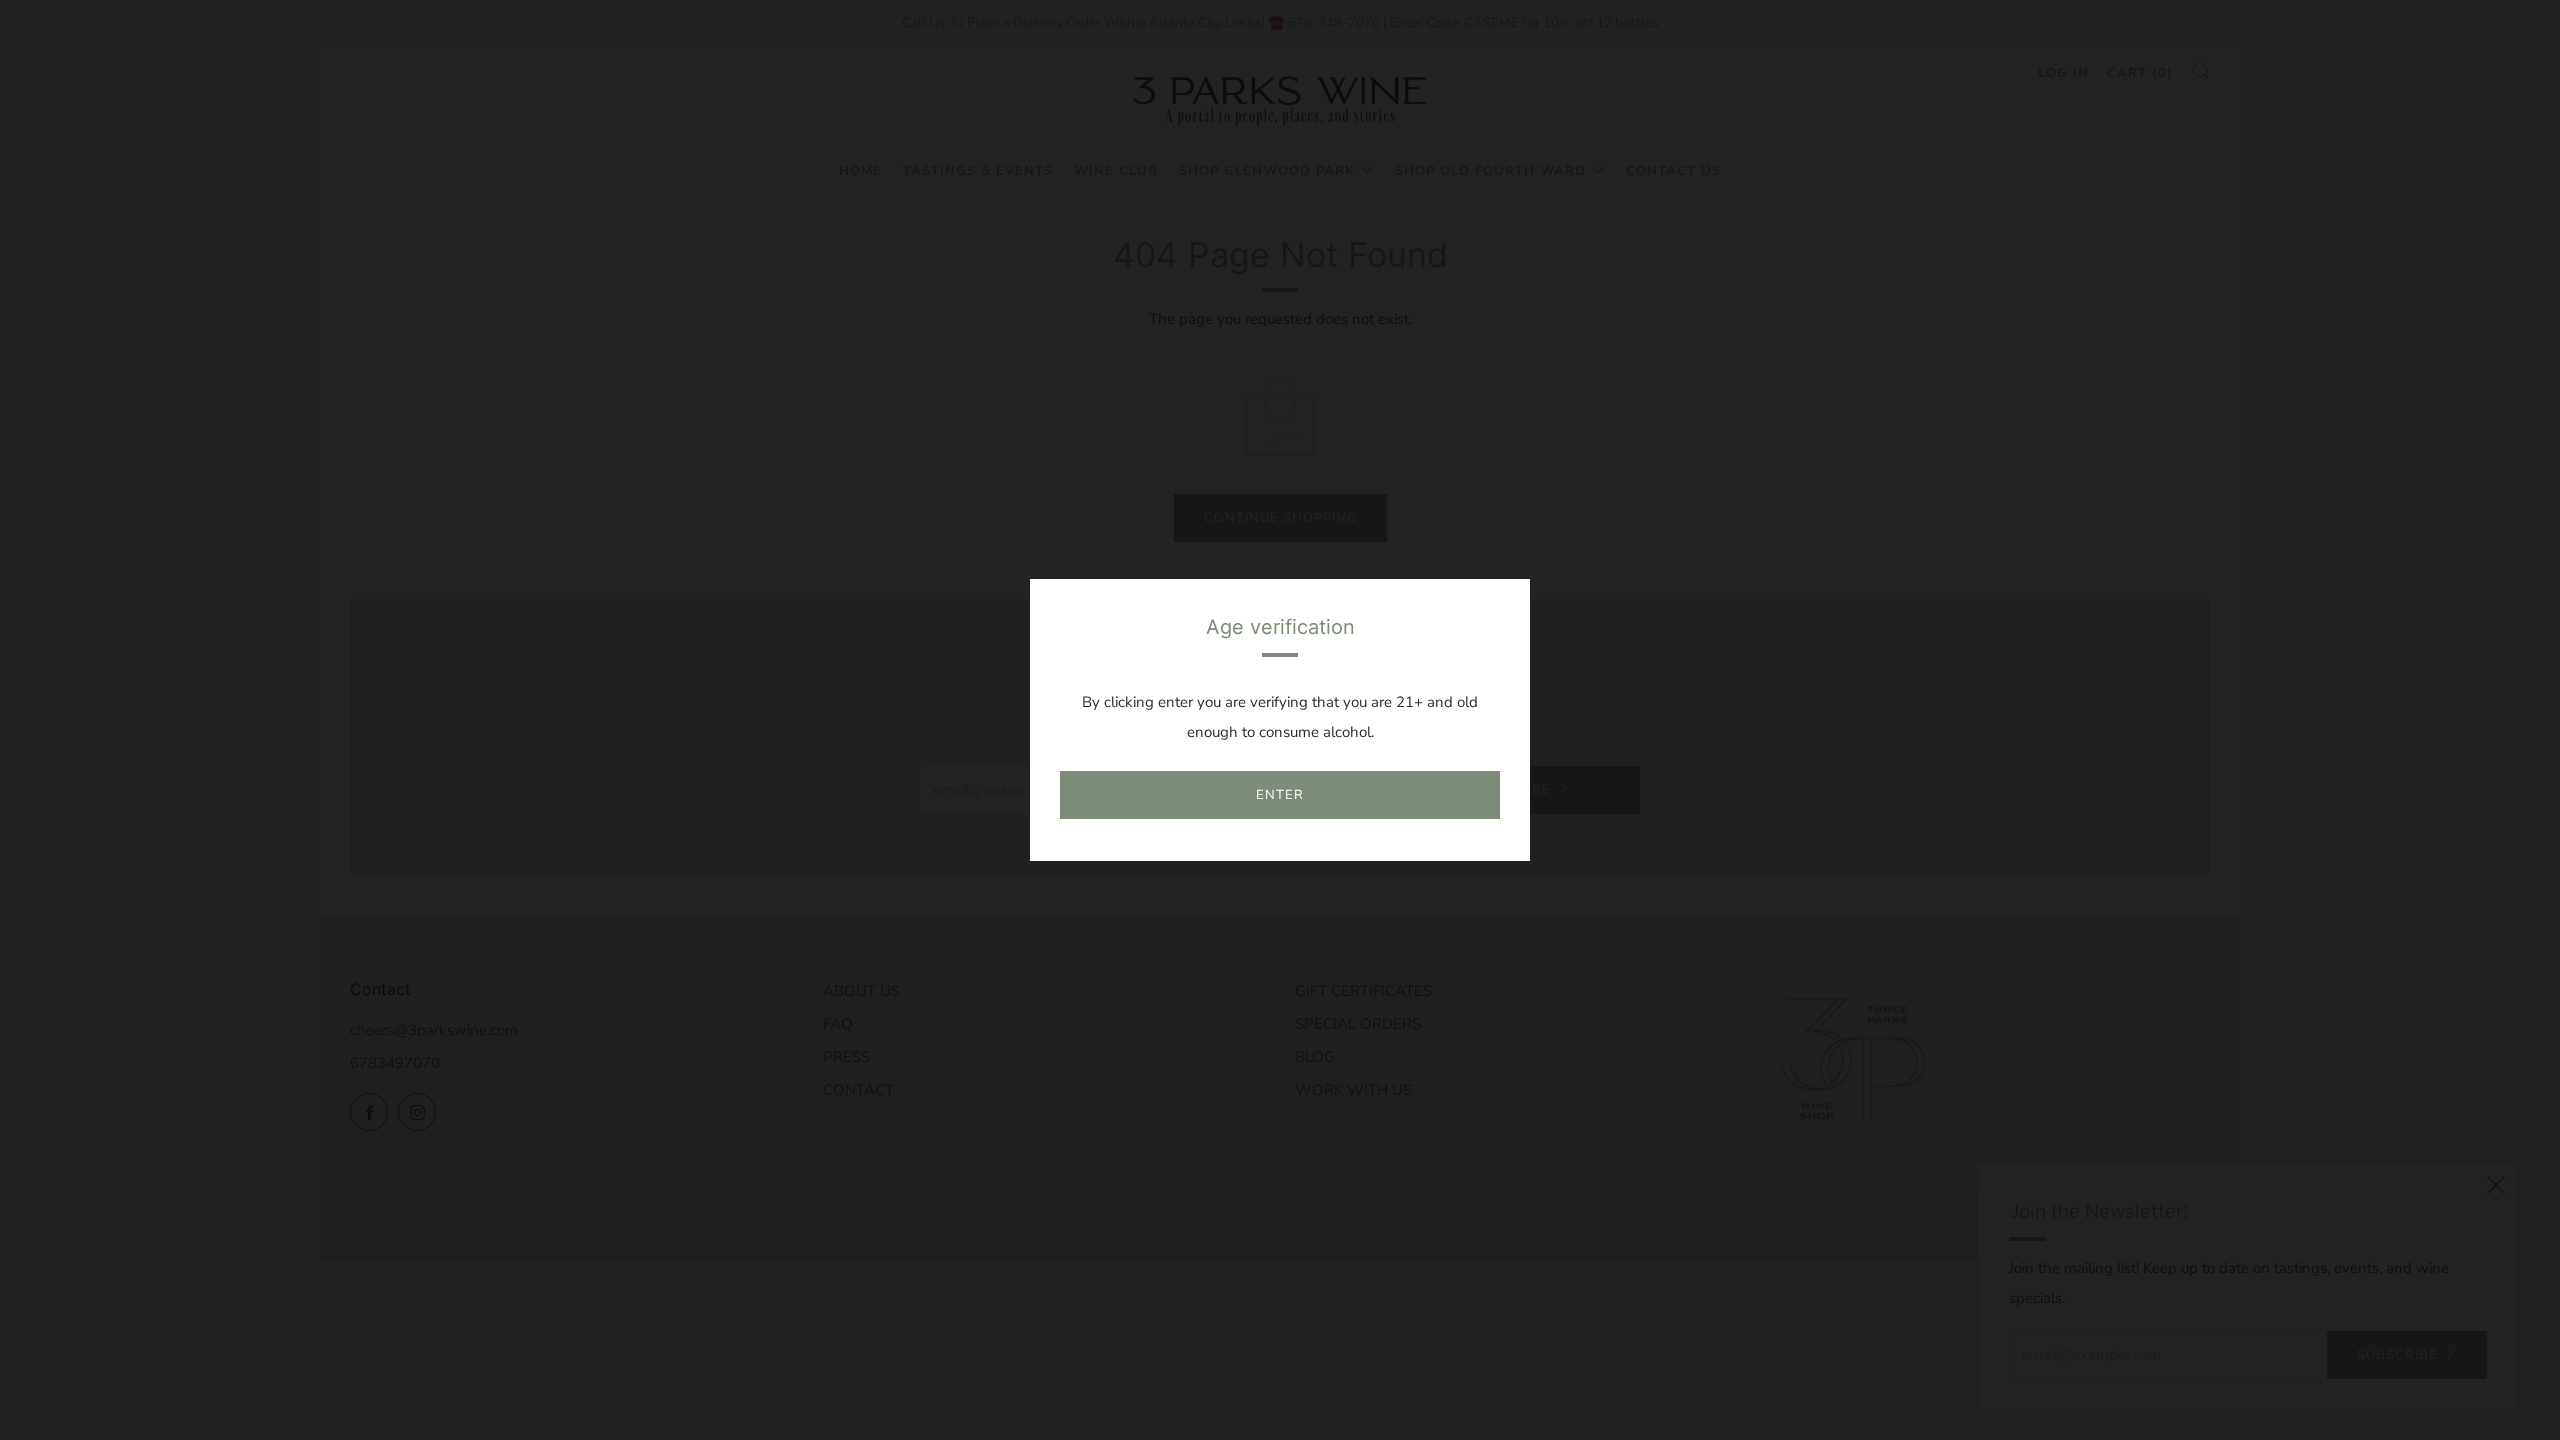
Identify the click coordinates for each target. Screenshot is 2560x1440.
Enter (1280, 795)
